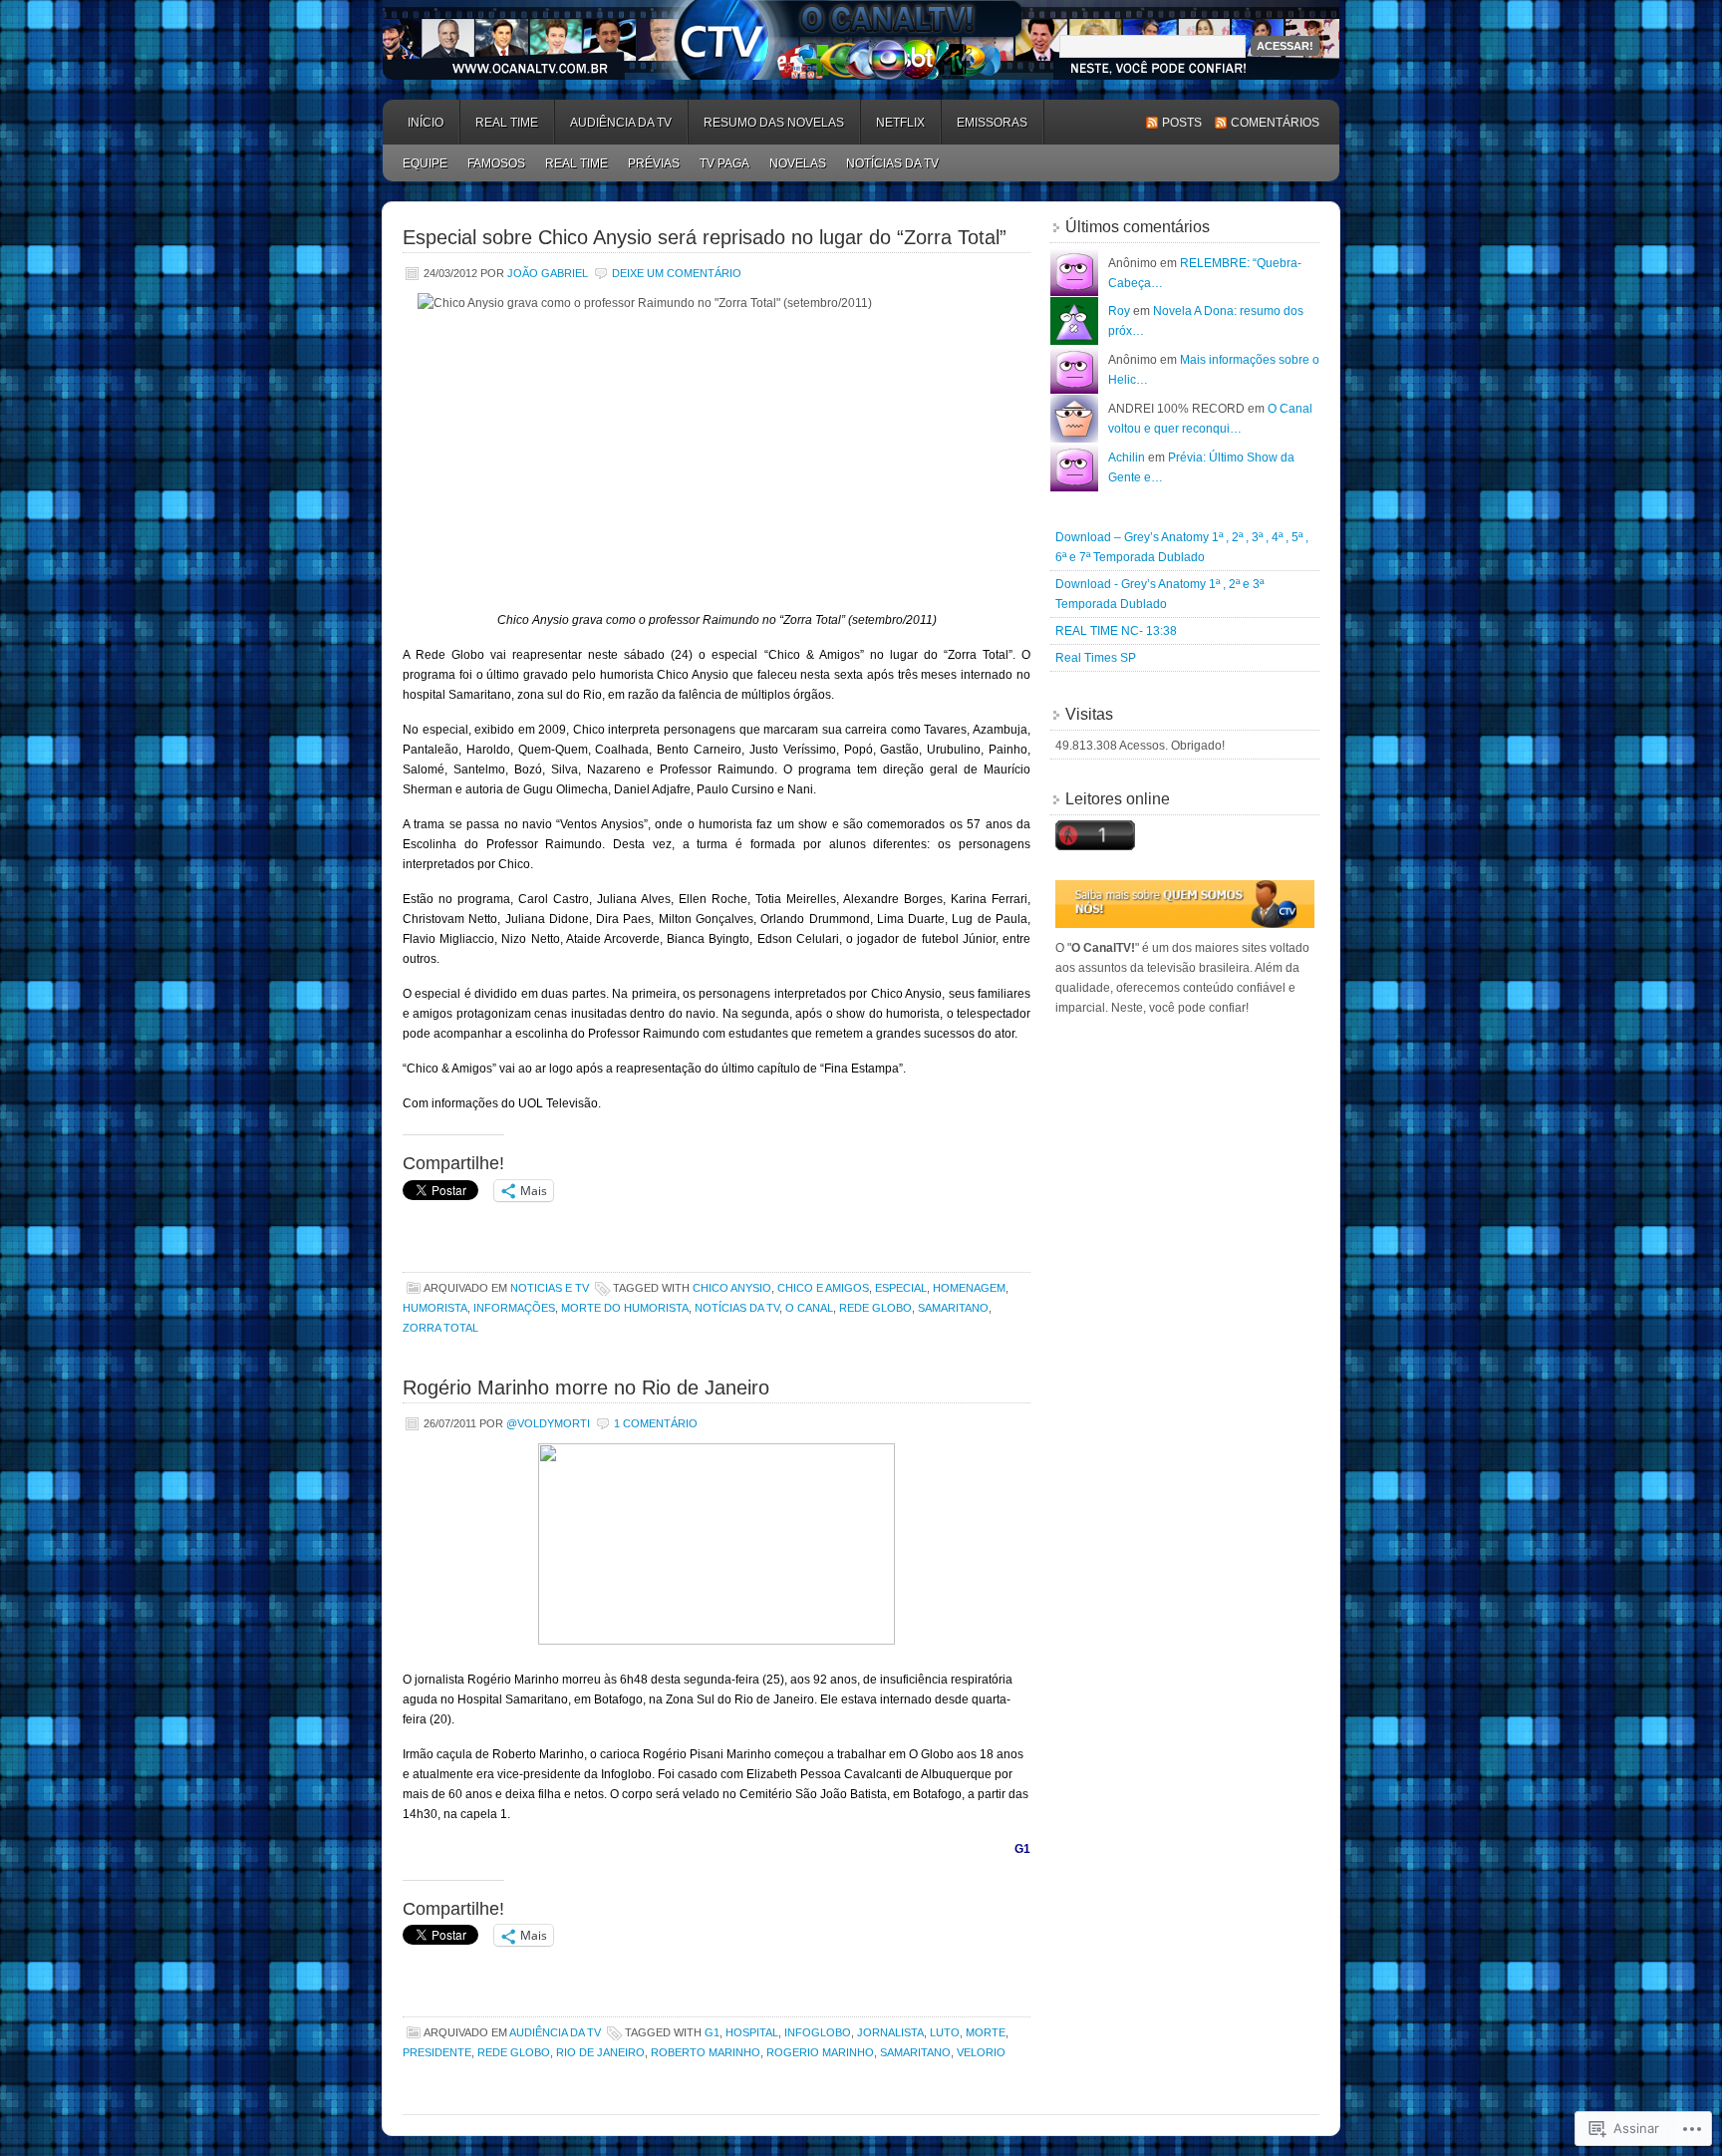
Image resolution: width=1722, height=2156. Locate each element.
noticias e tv (550, 1288)
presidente (437, 2052)
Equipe (425, 163)
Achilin (1127, 458)
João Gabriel (548, 273)
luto (945, 2032)
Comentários (1275, 123)
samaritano (953, 1308)
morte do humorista (625, 1308)
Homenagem (969, 1288)
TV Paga (724, 163)
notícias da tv (737, 1308)
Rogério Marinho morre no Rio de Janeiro (586, 1387)
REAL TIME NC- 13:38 (1116, 631)
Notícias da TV (892, 163)
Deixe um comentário (677, 273)
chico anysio (732, 1288)
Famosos (496, 163)
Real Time (507, 123)
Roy (1119, 311)
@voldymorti (548, 1423)
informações (514, 1308)
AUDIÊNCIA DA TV (621, 123)
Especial (901, 1288)
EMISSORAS (992, 123)
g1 (712, 2032)
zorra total (440, 1328)
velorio (981, 2052)
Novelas (798, 163)
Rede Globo (875, 1308)
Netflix (900, 123)
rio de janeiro (600, 2052)
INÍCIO (426, 123)
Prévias (654, 163)
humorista (435, 1308)
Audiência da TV (555, 2032)
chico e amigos (823, 1288)
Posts (1182, 123)
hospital (752, 2032)
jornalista (890, 2032)
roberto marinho (706, 2052)
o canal (809, 1308)
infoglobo (818, 2032)
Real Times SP (1096, 658)
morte (986, 2032)
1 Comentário (656, 1423)
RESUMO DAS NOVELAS (774, 123)
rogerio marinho (820, 2052)
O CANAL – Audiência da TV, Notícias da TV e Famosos (861, 40)
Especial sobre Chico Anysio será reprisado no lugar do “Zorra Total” (705, 237)
